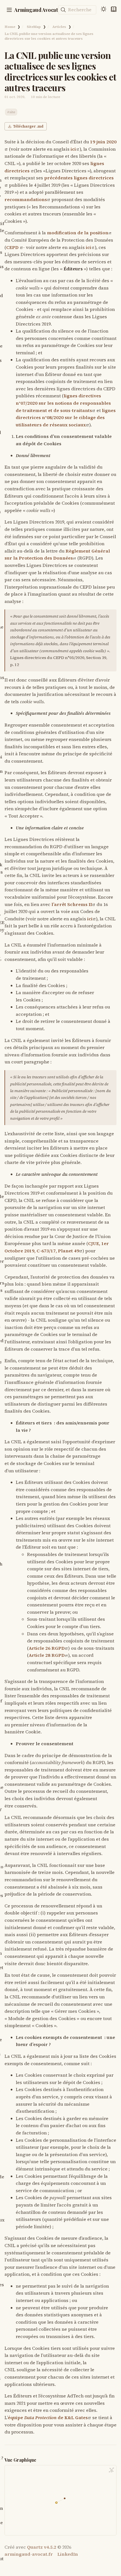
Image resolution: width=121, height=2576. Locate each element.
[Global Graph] (111, 2470)
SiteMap (34, 27)
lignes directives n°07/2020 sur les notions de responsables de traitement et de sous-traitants (63, 403)
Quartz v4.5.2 (42, 2547)
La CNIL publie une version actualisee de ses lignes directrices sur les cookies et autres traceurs (49, 36)
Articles (59, 27)
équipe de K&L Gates (48, 2417)
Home (10, 27)
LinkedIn (68, 2554)
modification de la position (78, 233)
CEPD (13, 247)
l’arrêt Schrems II (72, 904)
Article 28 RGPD (47, 1655)
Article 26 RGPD (47, 1648)
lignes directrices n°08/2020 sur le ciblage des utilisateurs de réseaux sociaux (66, 418)
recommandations (26, 199)
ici (73, 149)
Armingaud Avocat (36, 10)
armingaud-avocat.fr (29, 2554)
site (12, 112)
